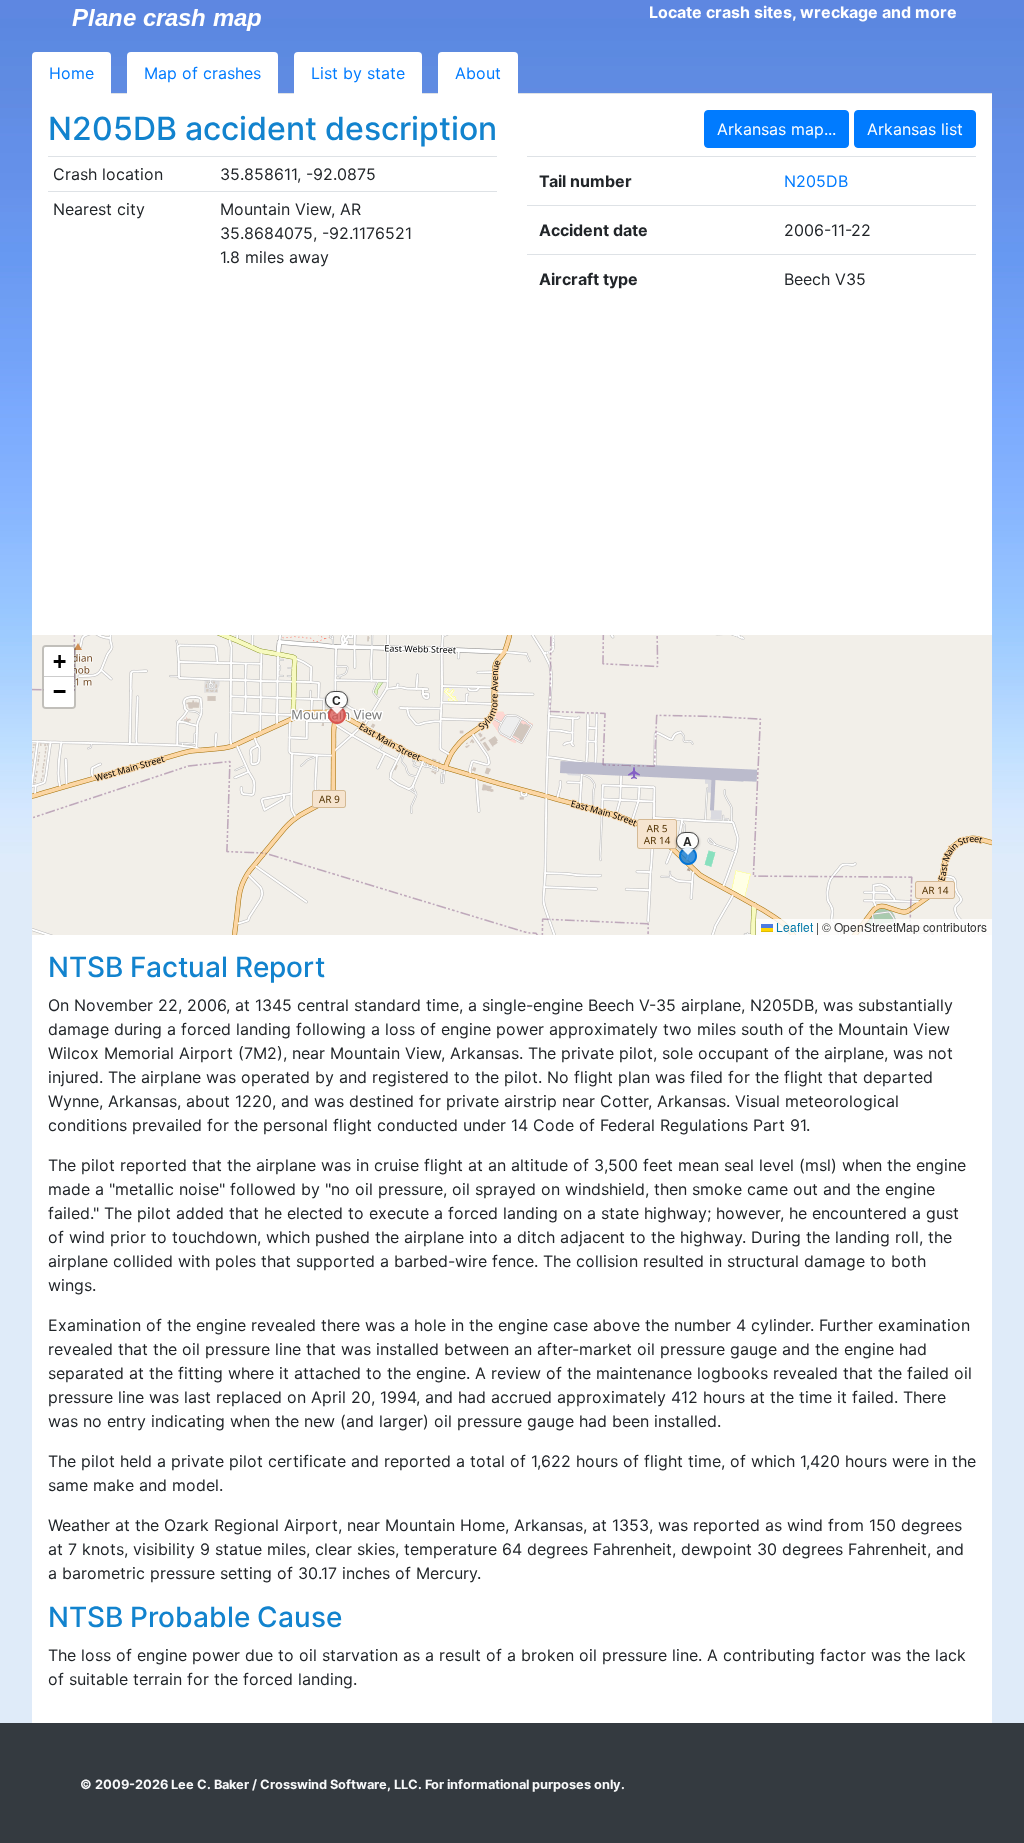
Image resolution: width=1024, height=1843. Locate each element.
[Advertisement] (512, 469)
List (358, 73)
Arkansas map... (776, 129)
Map (202, 73)
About (478, 73)
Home (71, 73)
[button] (59, 662)
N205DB (816, 181)
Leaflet (793, 926)
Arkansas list (915, 129)
